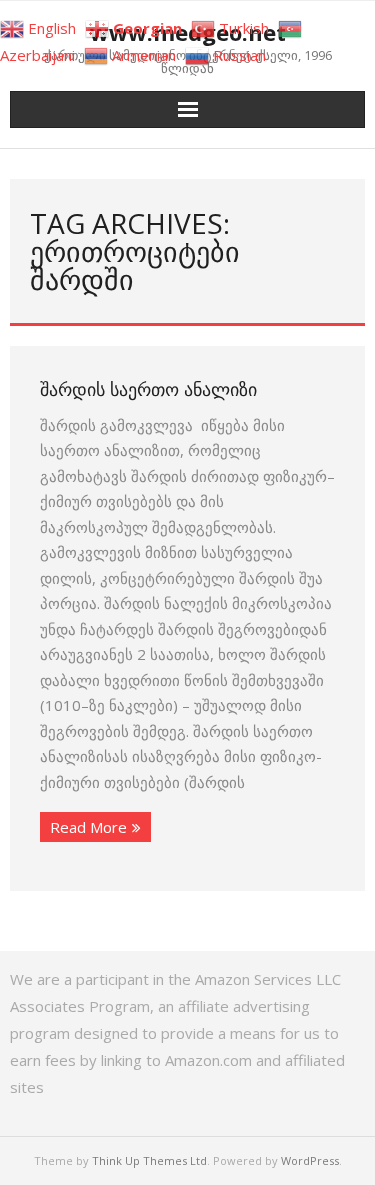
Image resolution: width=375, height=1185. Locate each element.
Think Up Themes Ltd (149, 1160)
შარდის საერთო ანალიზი (148, 389)
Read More (88, 827)
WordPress (310, 1160)
